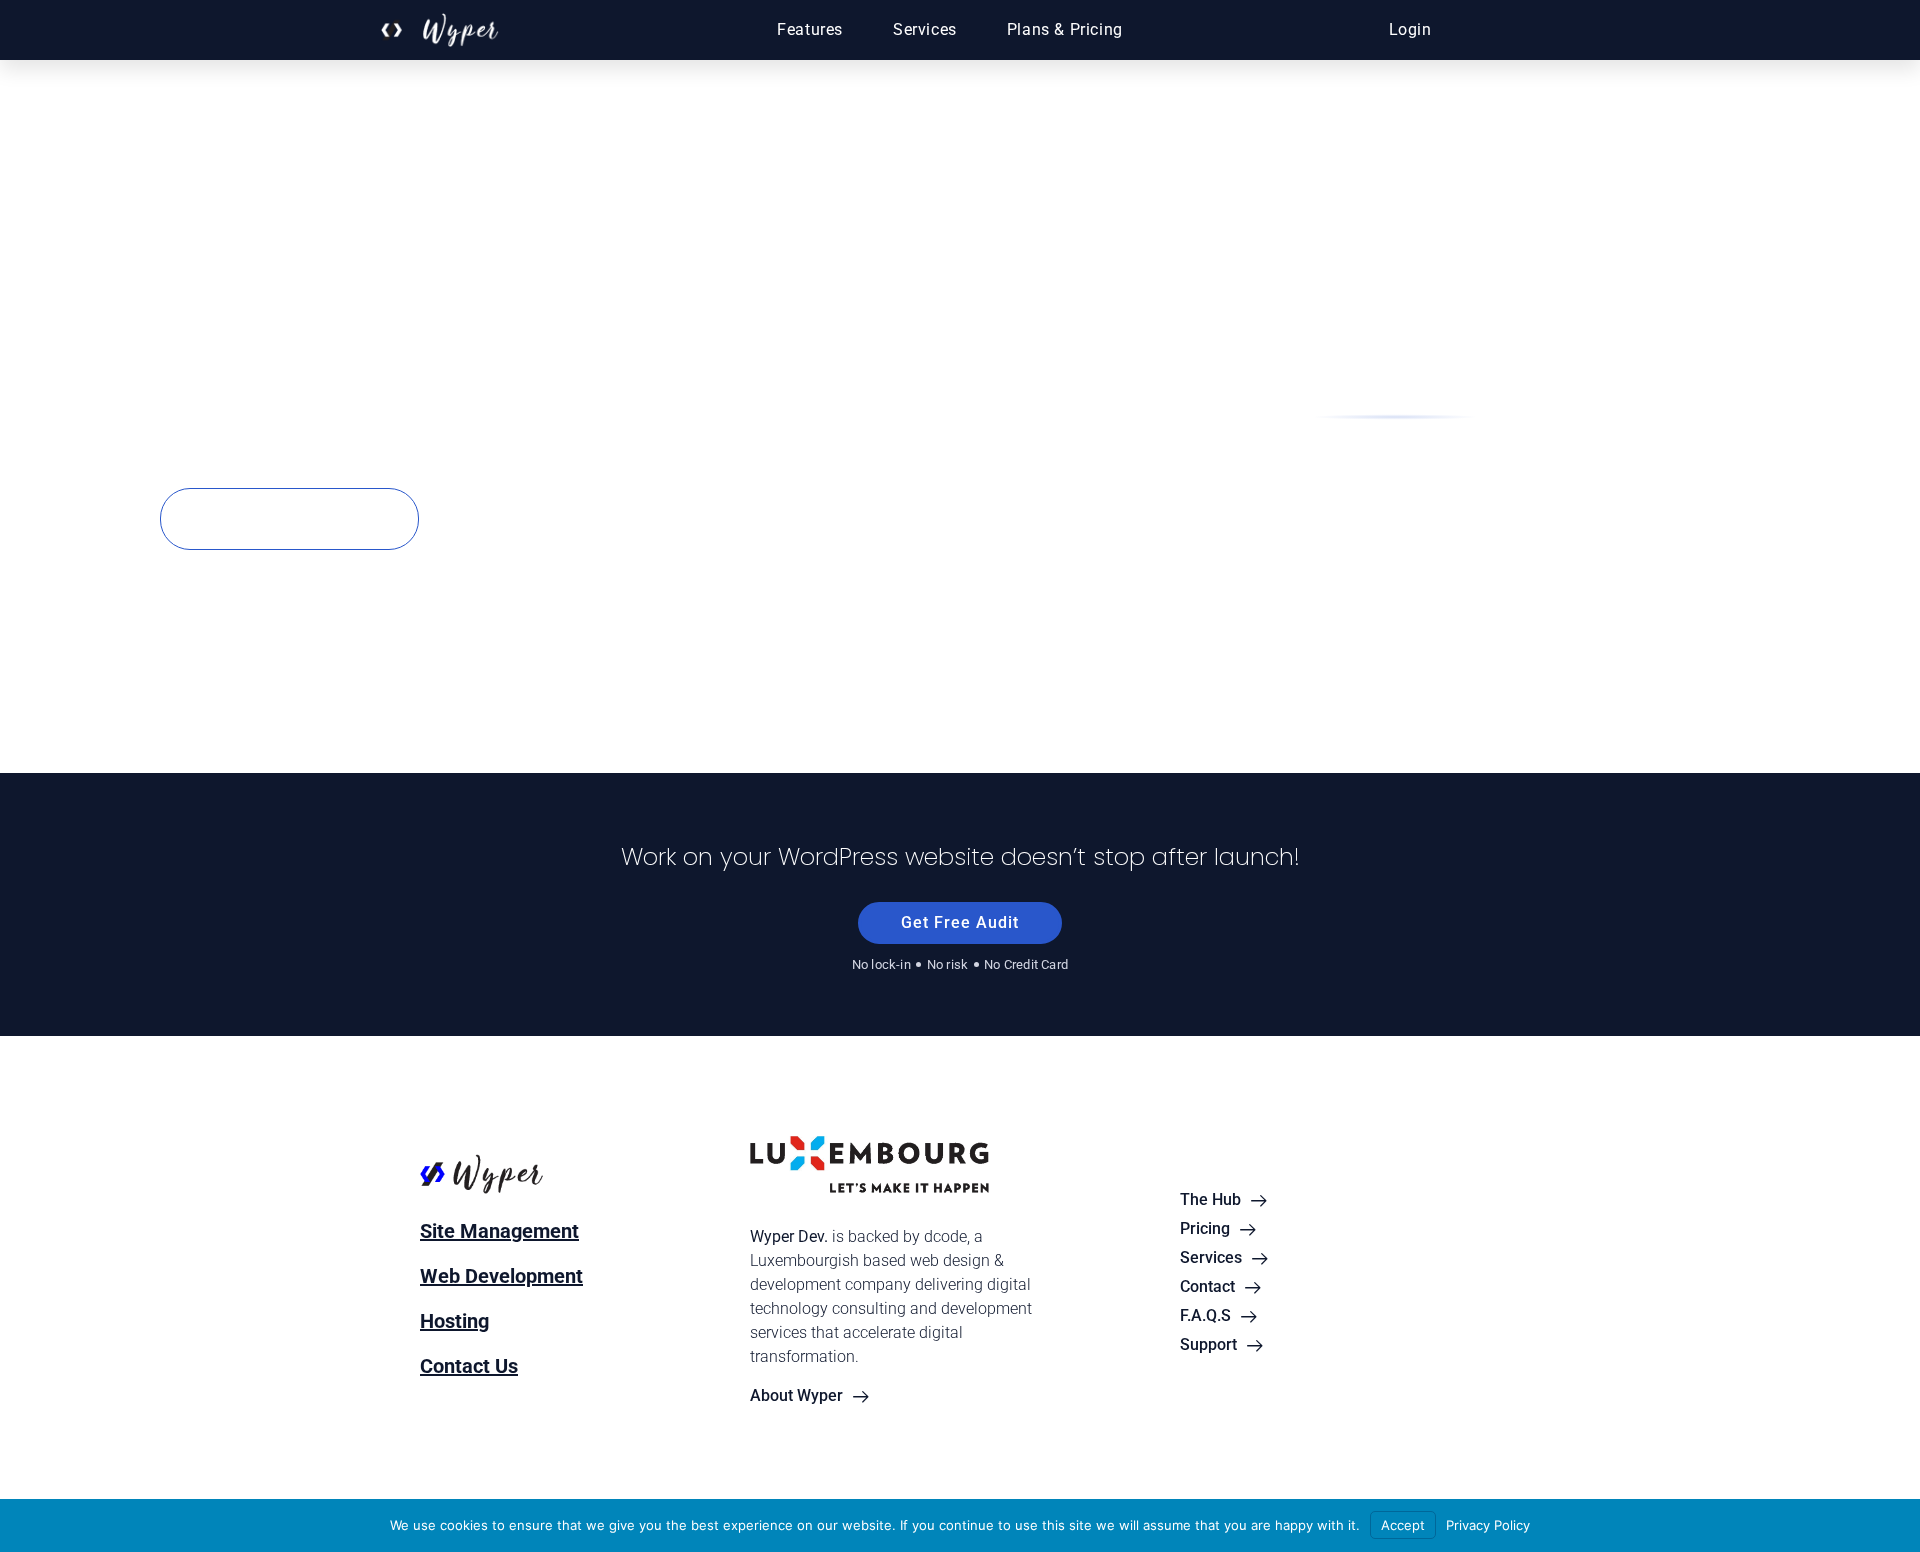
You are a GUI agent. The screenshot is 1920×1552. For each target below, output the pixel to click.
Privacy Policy (1488, 1525)
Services (925, 29)
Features (810, 29)
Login (1410, 29)
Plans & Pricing (1065, 29)
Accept (1403, 1525)
